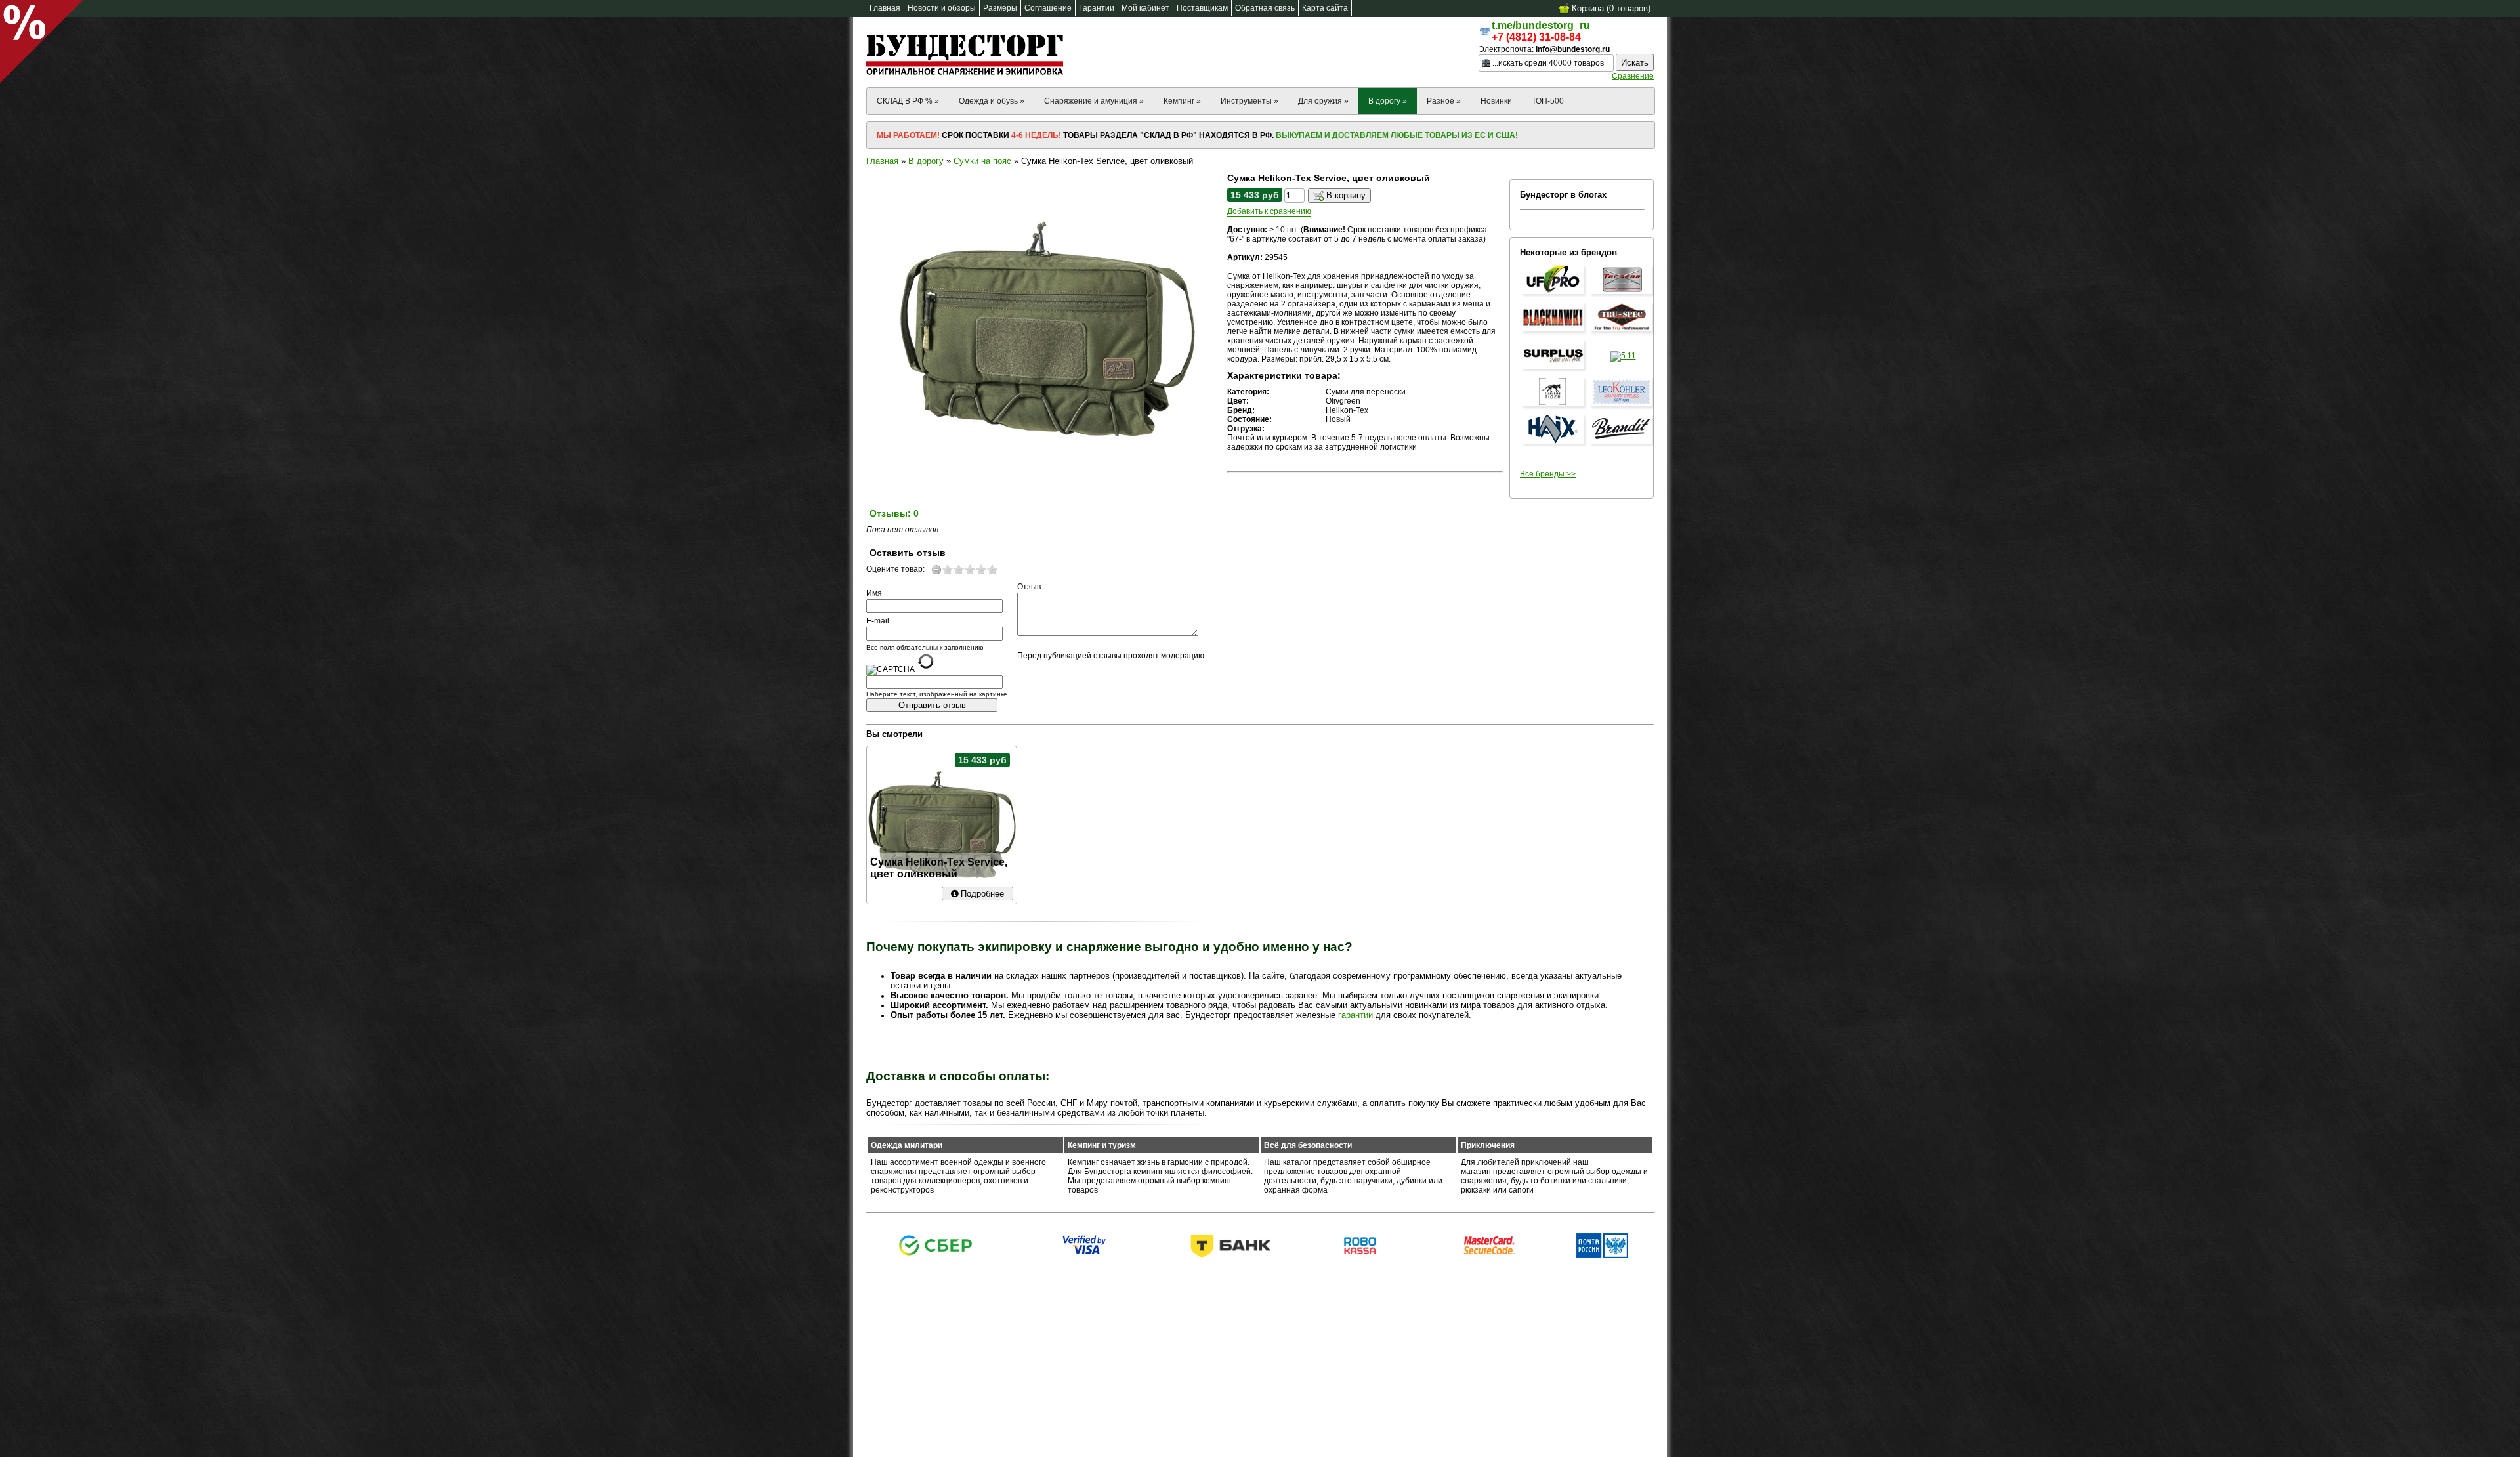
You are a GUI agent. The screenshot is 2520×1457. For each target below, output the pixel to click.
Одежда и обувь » (992, 101)
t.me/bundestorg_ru (1541, 25)
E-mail (878, 621)
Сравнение (1633, 76)
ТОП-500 (1548, 101)
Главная (882, 161)
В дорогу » (1388, 101)
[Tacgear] (1623, 295)
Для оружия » (1323, 101)
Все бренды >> (1548, 474)
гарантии (1355, 1015)
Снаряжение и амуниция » (1094, 101)
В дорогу (926, 161)
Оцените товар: (895, 569)
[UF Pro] (1555, 295)
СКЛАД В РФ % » (908, 101)
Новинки (1496, 101)
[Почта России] (1602, 1256)
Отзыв (1029, 587)
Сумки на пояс (982, 161)
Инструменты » (1249, 101)
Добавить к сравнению (1269, 211)
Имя (874, 593)
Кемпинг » (1182, 101)
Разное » (1444, 101)
